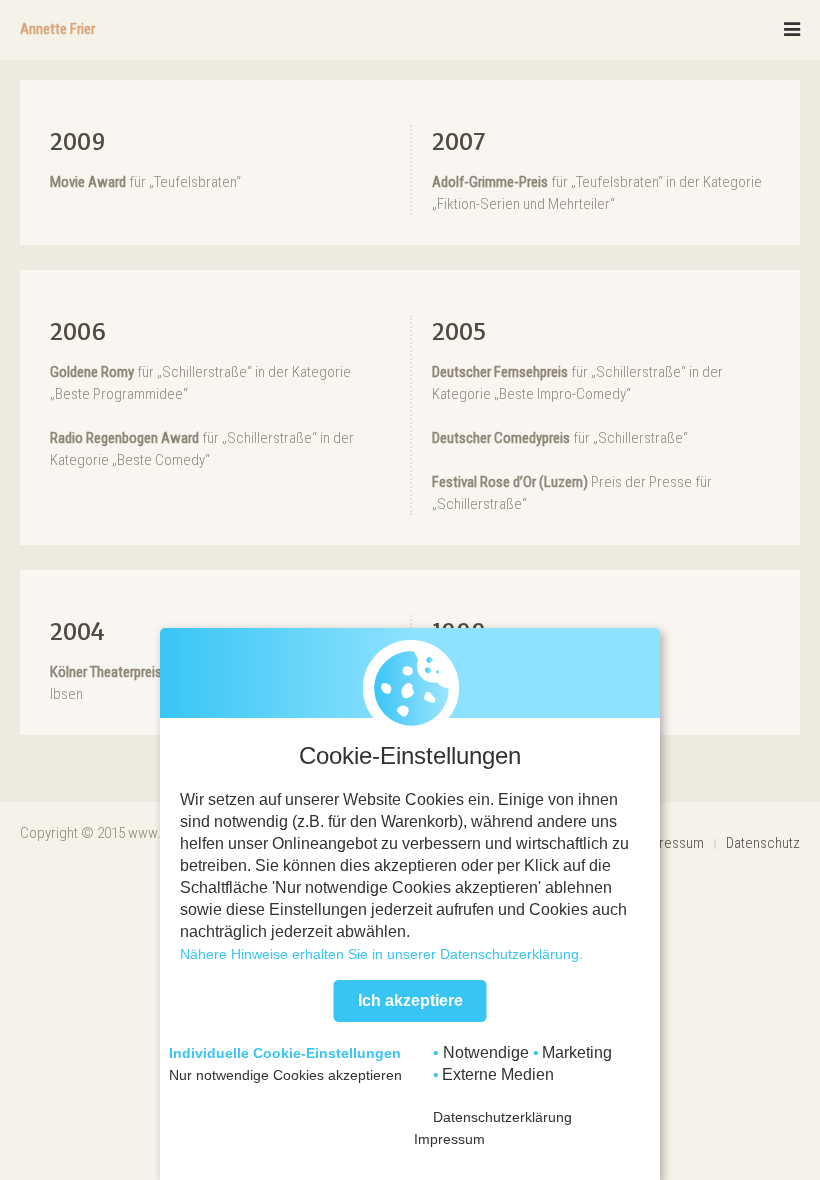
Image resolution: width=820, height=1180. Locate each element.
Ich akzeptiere (410, 1000)
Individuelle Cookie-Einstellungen (285, 1053)
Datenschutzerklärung (502, 1117)
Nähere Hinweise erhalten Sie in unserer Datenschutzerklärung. (381, 954)
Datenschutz (763, 843)
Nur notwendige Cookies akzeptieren (285, 1075)
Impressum (670, 843)
